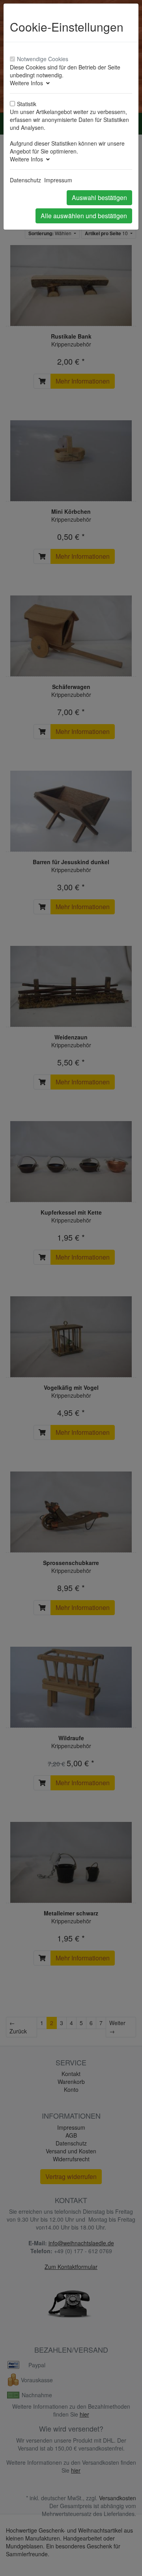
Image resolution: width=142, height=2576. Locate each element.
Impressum (58, 180)
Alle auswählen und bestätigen (84, 216)
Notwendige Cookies (43, 59)
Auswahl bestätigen (99, 198)
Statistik (27, 104)
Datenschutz (25, 180)
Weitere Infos (28, 83)
